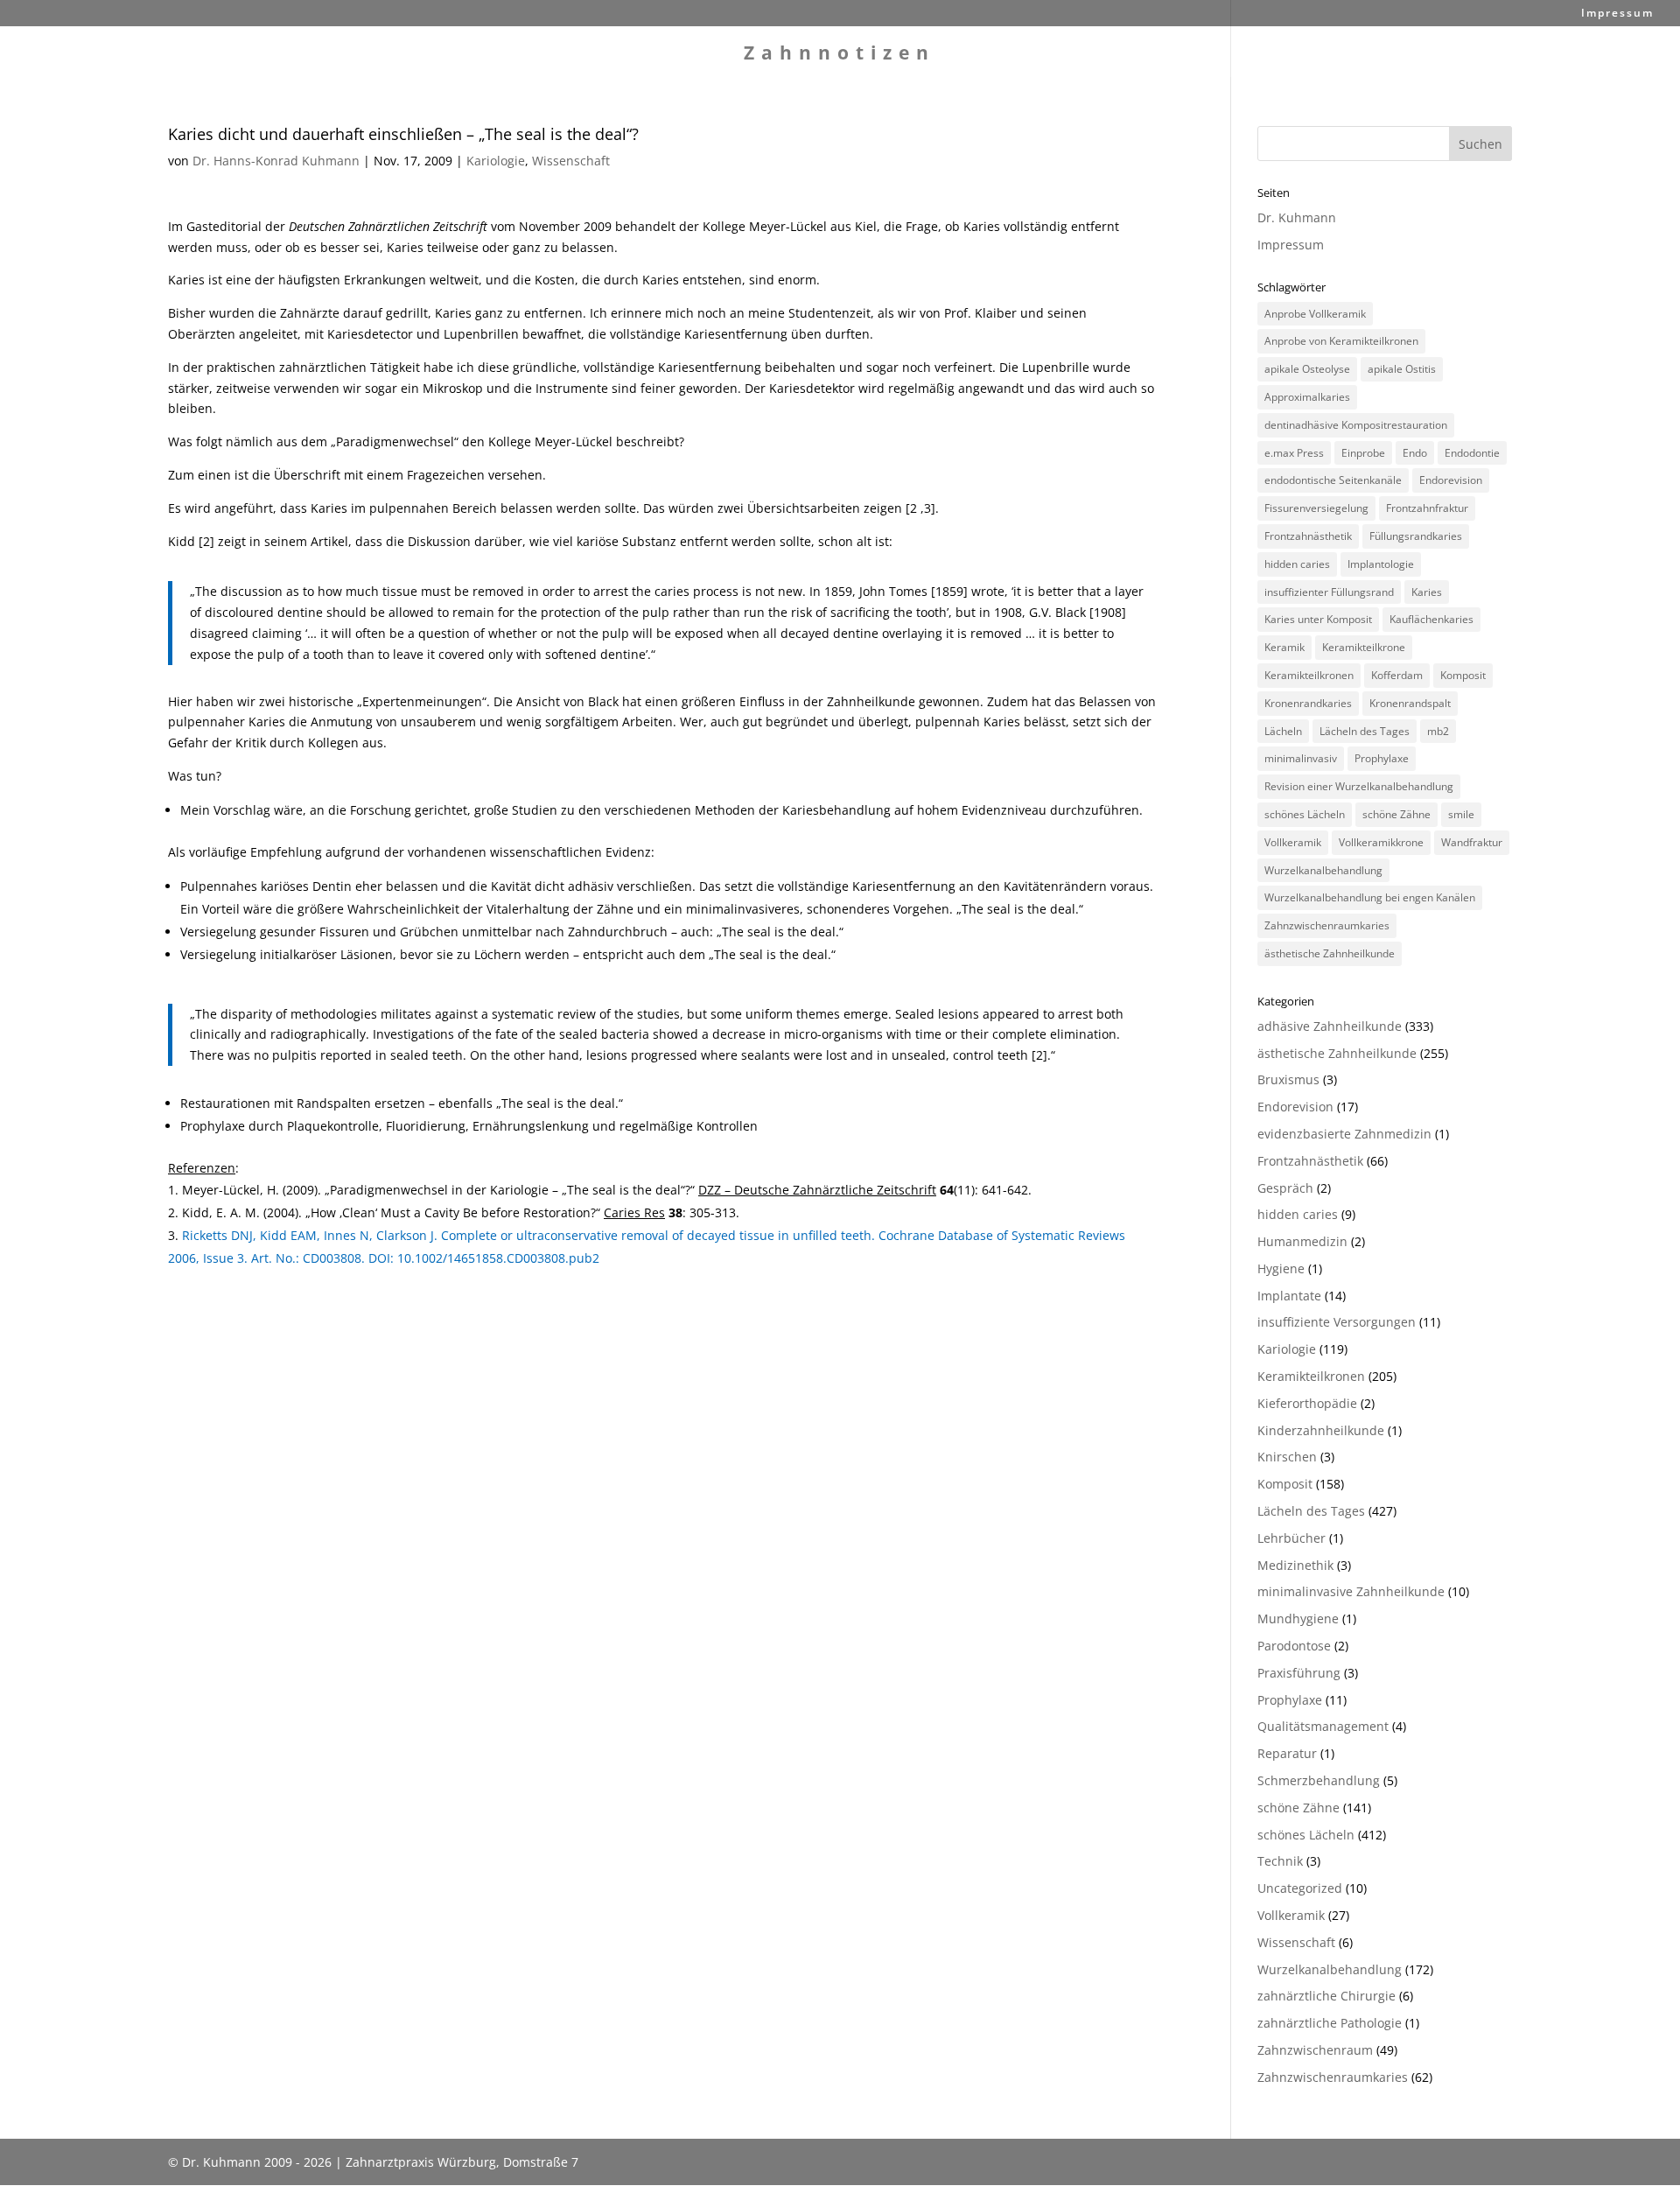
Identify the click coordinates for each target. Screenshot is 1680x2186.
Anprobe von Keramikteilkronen (1341, 341)
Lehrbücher (1291, 1538)
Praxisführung (1299, 1673)
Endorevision (1451, 480)
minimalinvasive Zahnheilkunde (1351, 1591)
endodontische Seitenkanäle (1333, 480)
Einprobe (1363, 453)
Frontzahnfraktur (1427, 508)
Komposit (1463, 675)
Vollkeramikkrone (1381, 842)
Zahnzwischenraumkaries (1327, 925)
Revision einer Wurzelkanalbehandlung (1359, 786)
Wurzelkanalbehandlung (1323, 870)
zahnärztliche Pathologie (1330, 2023)
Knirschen (1287, 1457)
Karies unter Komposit (1318, 619)
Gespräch (1285, 1188)
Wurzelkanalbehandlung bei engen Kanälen (1370, 897)
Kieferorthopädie (1307, 1403)
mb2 (1438, 731)
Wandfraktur (1472, 842)
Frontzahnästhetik (1308, 536)
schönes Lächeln (1305, 814)
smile (1461, 814)
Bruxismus (1288, 1079)
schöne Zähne (1396, 814)
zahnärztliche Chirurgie (1326, 1996)
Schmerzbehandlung (1319, 1780)
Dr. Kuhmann (1297, 217)
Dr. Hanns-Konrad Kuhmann (276, 161)
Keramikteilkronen (1309, 675)
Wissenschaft (571, 161)
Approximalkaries (1307, 397)
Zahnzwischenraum (1315, 2050)
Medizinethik (1295, 1565)
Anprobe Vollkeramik (1315, 314)
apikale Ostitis (1402, 369)
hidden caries (1297, 564)
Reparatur (1287, 1753)
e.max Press (1294, 453)
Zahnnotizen (840, 56)
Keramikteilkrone (1364, 647)
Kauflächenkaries (1431, 619)
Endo (1415, 453)
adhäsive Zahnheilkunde (1330, 1026)
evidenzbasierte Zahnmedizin (1344, 1134)
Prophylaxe (1382, 758)
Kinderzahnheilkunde (1321, 1430)
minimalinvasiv (1301, 758)
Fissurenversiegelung (1316, 508)
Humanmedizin (1302, 1241)
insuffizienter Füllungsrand (1329, 592)
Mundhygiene (1298, 1618)
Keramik (1284, 647)
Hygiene (1281, 1268)
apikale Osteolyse (1307, 369)
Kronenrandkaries (1308, 703)
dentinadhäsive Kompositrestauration (1356, 425)
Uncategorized (1300, 1888)
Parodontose (1294, 1646)
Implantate (1289, 1296)
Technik (1280, 1861)
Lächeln (1283, 731)
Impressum (1617, 14)
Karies (1427, 592)
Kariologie (496, 161)
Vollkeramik (1293, 842)
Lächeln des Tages (1365, 731)
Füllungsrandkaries (1416, 536)
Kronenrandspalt (1410, 703)
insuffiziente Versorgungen (1337, 1322)
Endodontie (1472, 453)
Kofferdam (1397, 675)
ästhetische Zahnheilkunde (1330, 953)
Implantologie (1381, 564)
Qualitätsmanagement (1323, 1726)
